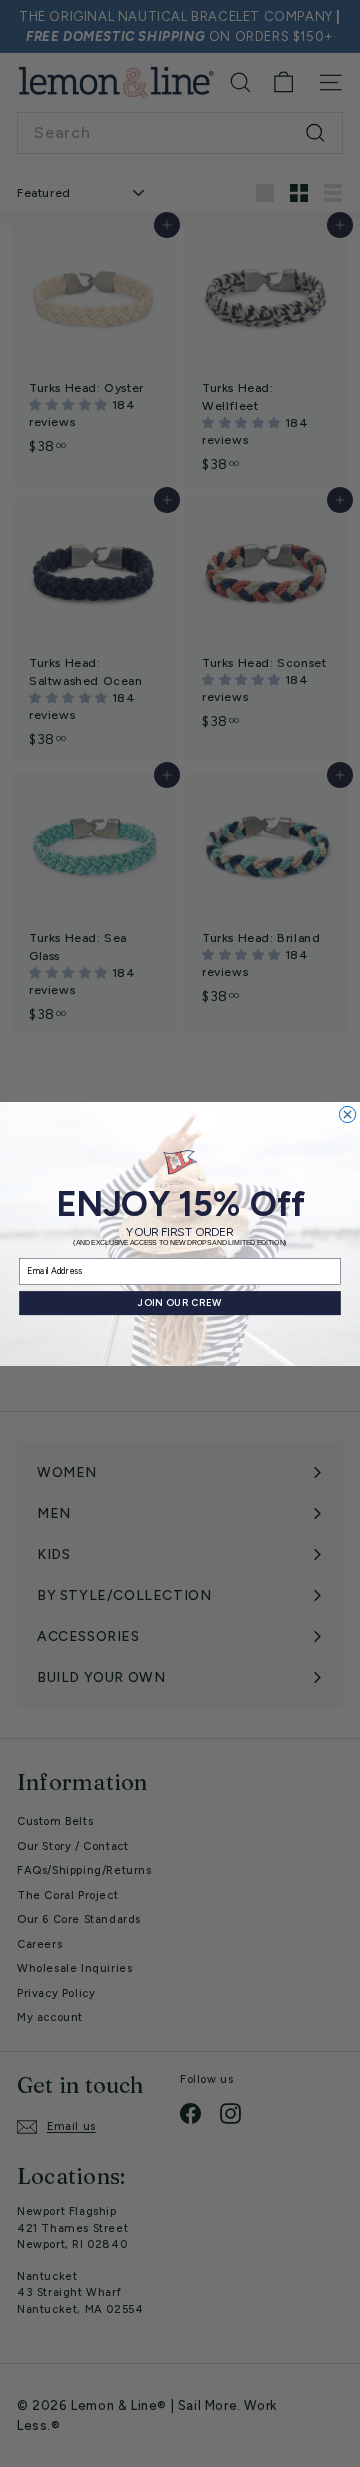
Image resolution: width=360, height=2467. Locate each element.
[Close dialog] (347, 1114)
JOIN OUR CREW (180, 1303)
